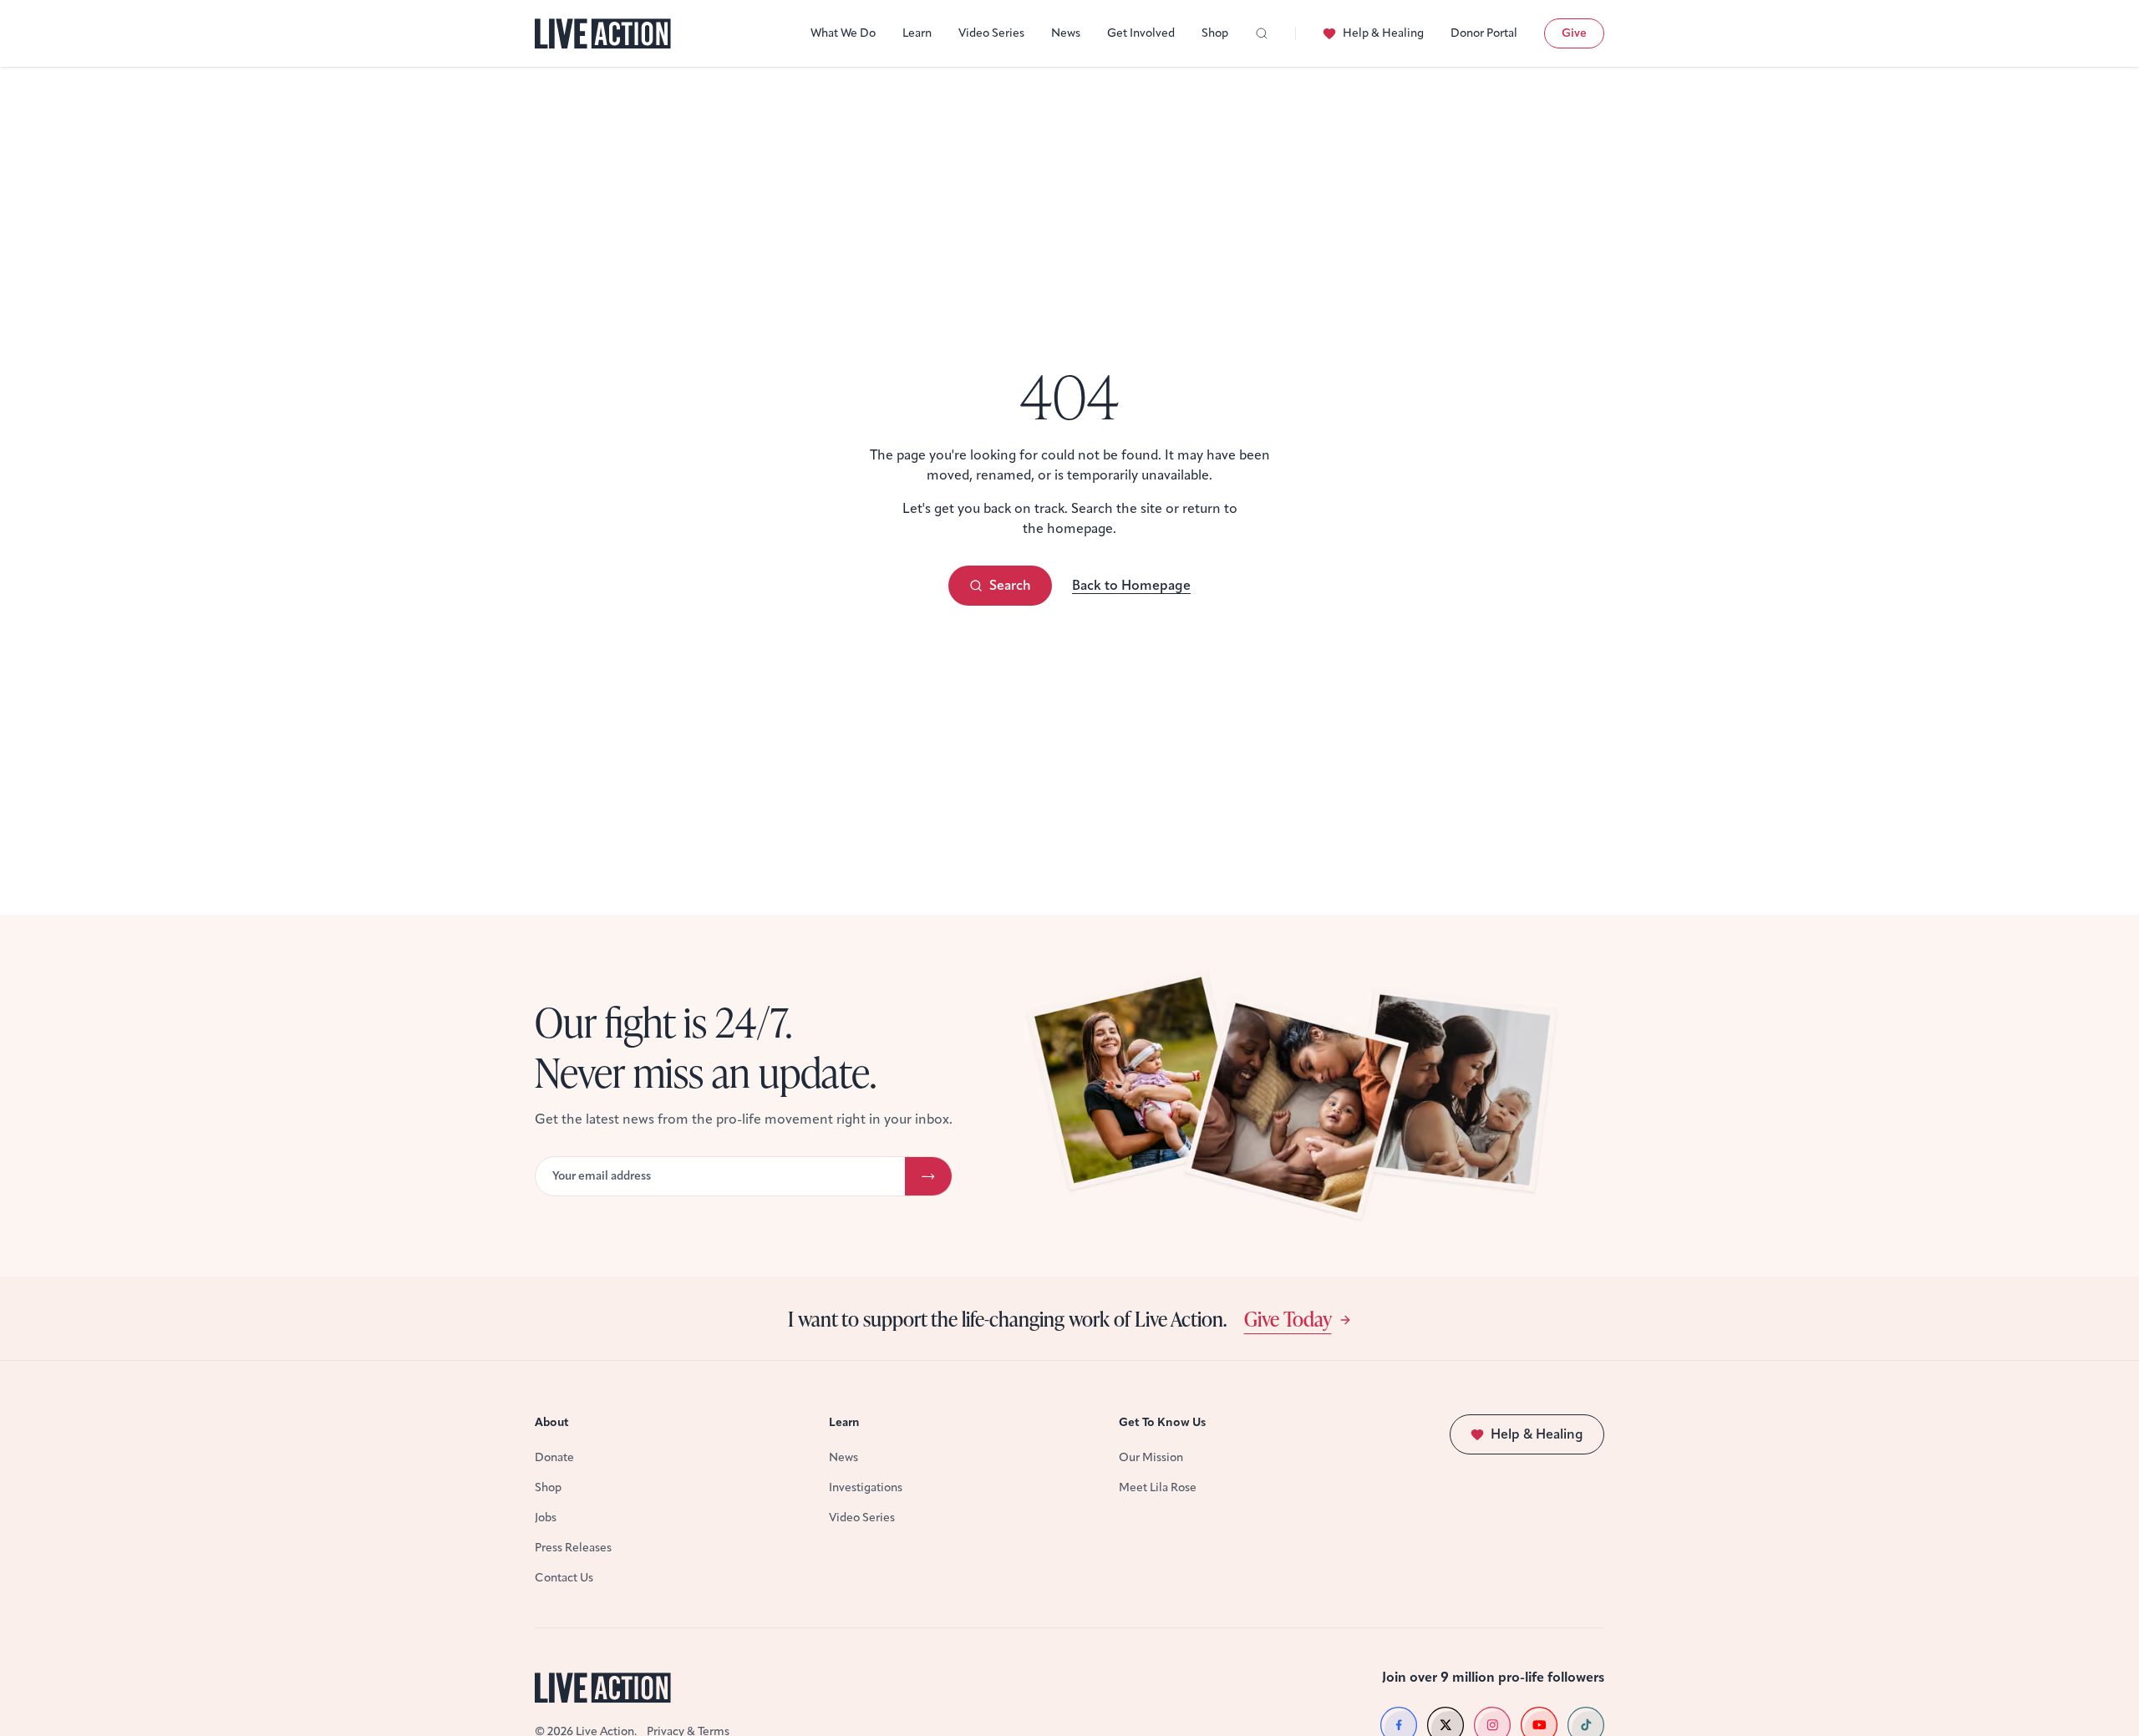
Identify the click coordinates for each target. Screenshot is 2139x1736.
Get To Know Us (1162, 1422)
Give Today (1288, 1318)
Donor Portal (1484, 33)
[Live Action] (603, 34)
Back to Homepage (1131, 585)
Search (1010, 585)
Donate (554, 1457)
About (552, 1422)
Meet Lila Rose (1158, 1487)
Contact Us (564, 1578)
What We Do (843, 33)
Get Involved (1141, 33)
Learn (917, 33)
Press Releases (573, 1548)
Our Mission (1151, 1457)
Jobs (546, 1518)
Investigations (866, 1487)
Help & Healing (1383, 33)
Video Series (991, 33)
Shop (1215, 33)
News (1066, 33)
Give (1574, 33)
